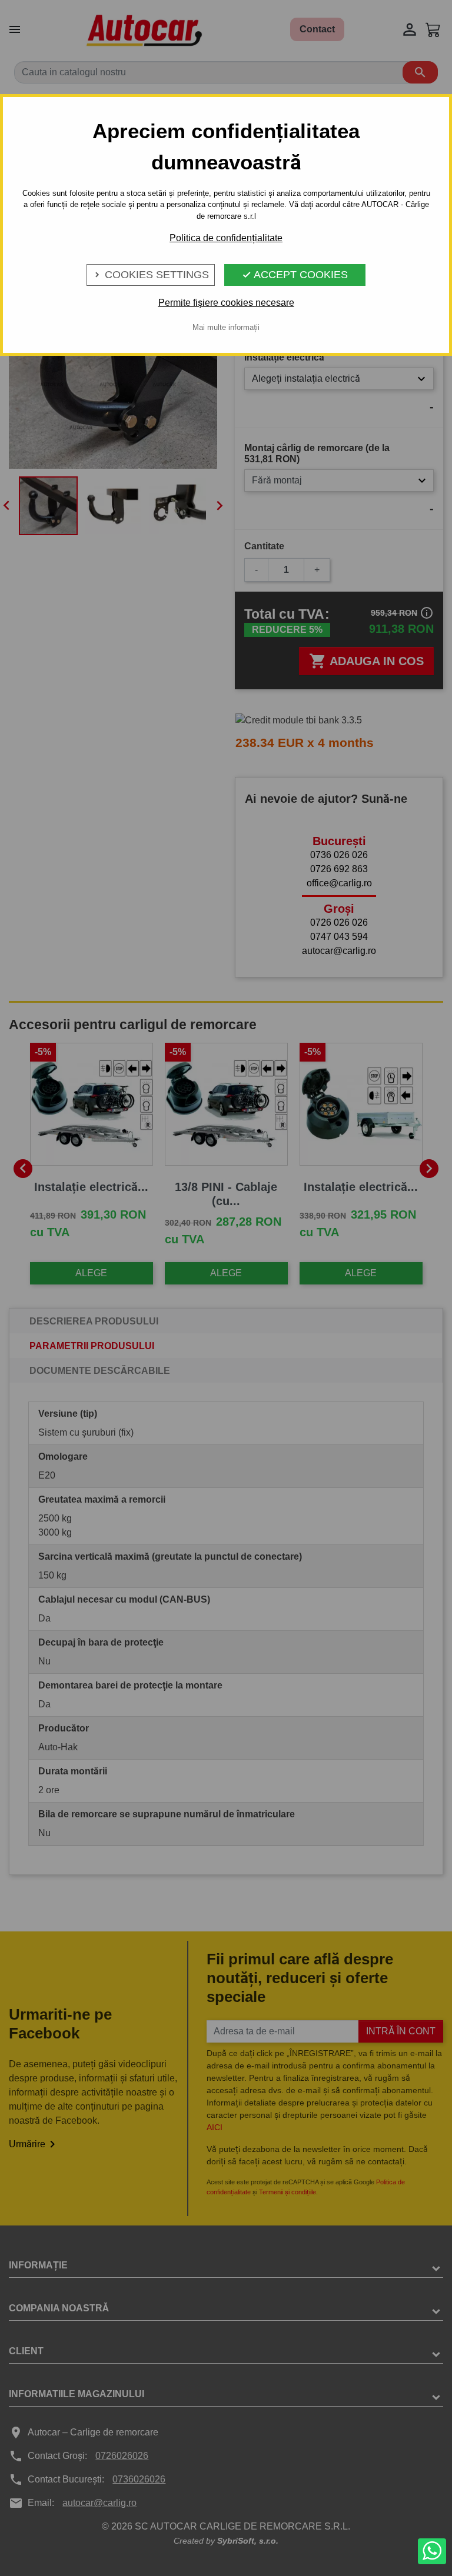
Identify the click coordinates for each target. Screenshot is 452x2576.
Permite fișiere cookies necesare (226, 303)
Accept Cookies (295, 275)
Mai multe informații (226, 327)
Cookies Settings (151, 275)
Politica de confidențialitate (226, 238)
